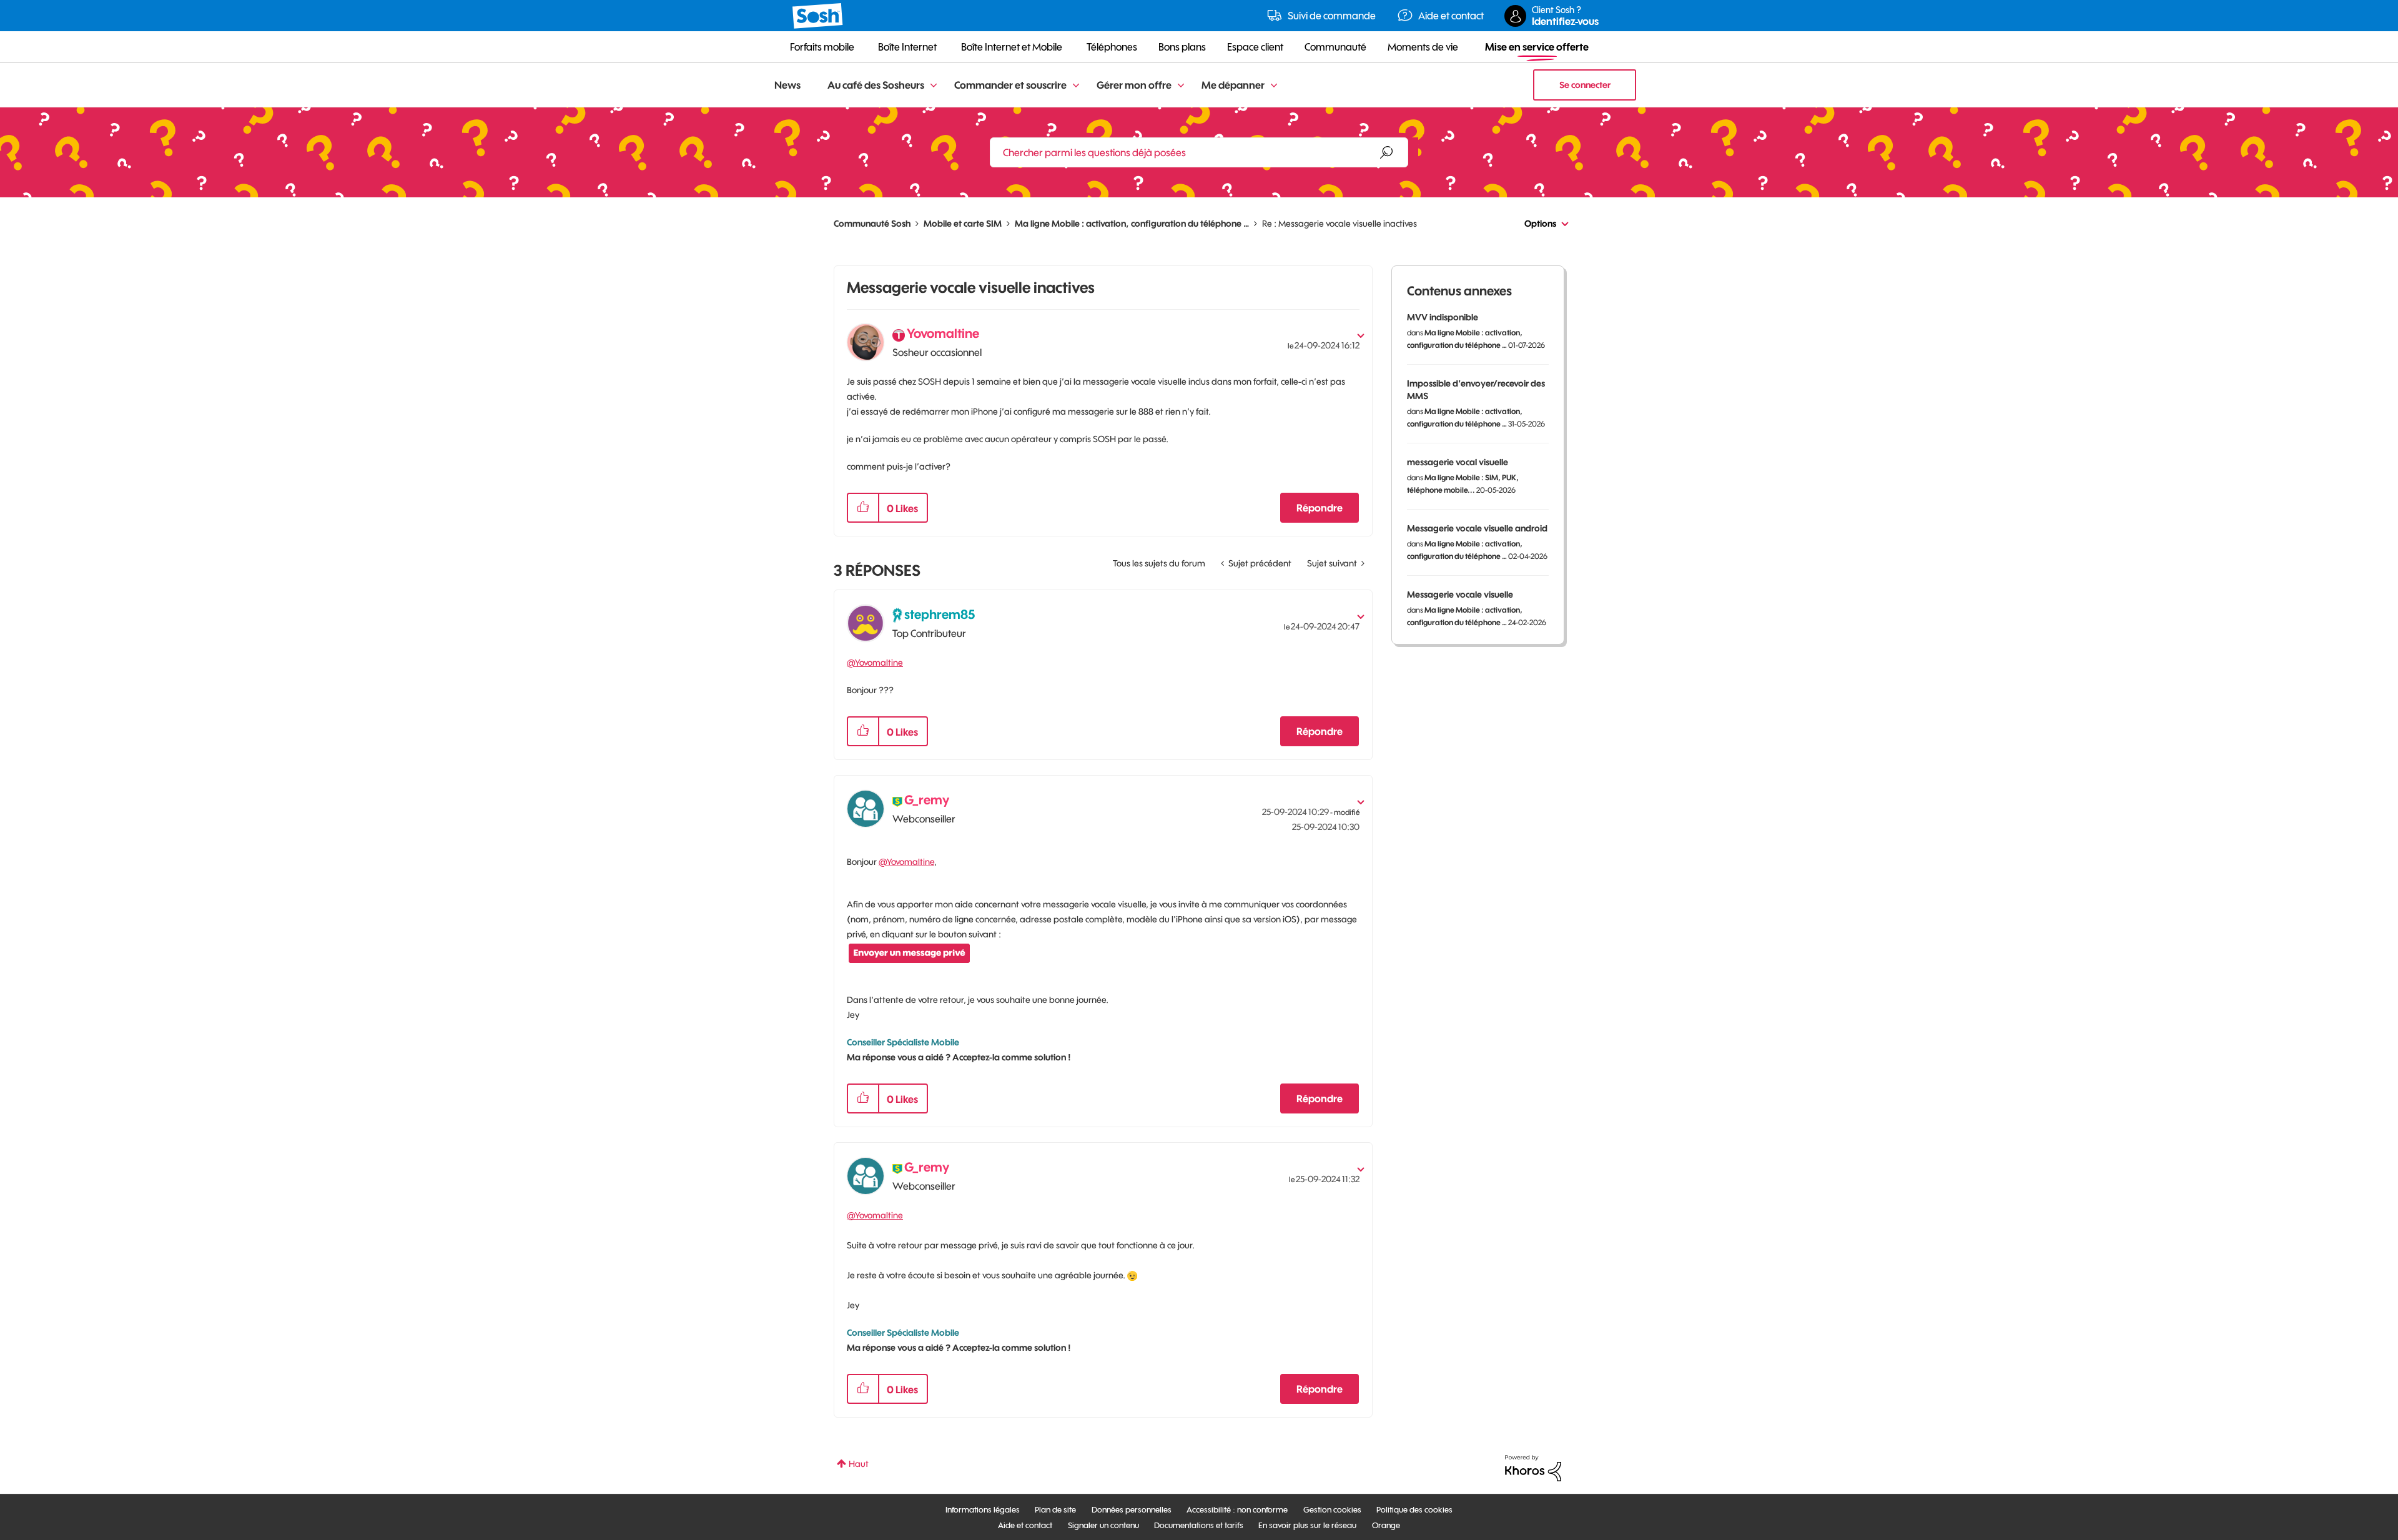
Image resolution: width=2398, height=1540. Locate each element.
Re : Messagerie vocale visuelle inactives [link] (1340, 224)
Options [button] (1540, 224)
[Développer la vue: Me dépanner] (1274, 86)
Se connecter (1585, 85)
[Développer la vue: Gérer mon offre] (1181, 86)
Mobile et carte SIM (963, 224)
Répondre (1320, 508)
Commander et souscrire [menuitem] (1010, 85)
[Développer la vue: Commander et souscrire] (1076, 86)
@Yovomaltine (875, 663)
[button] (863, 508)
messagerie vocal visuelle (1458, 462)
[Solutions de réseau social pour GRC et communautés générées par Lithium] (1533, 1468)
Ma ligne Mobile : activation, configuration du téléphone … (1132, 224)
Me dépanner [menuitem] (1233, 85)
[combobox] (1199, 152)
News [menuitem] (787, 85)
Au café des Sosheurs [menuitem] (876, 85)
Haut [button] (859, 1464)
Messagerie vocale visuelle (1460, 595)
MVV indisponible (1443, 317)
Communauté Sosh (872, 224)
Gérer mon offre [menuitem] (1134, 85)
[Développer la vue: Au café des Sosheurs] (934, 86)
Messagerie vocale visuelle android (1477, 528)
